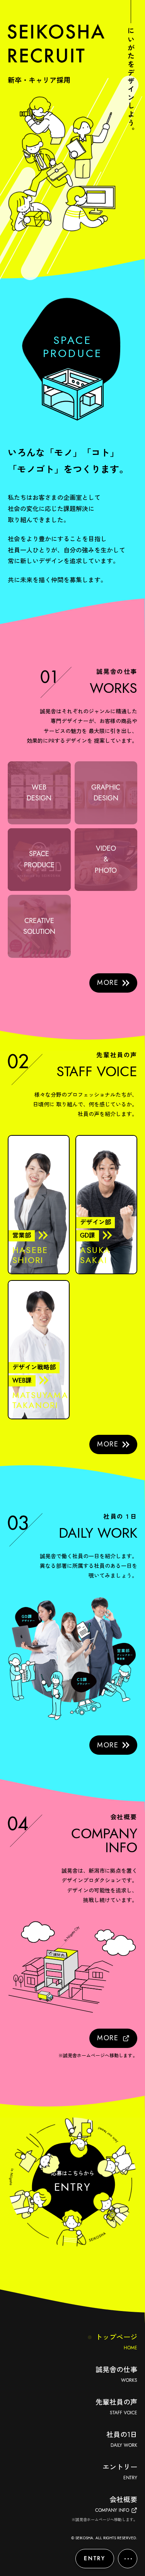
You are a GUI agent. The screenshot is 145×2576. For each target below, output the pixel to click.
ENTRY (95, 2558)
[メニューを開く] (128, 2559)
